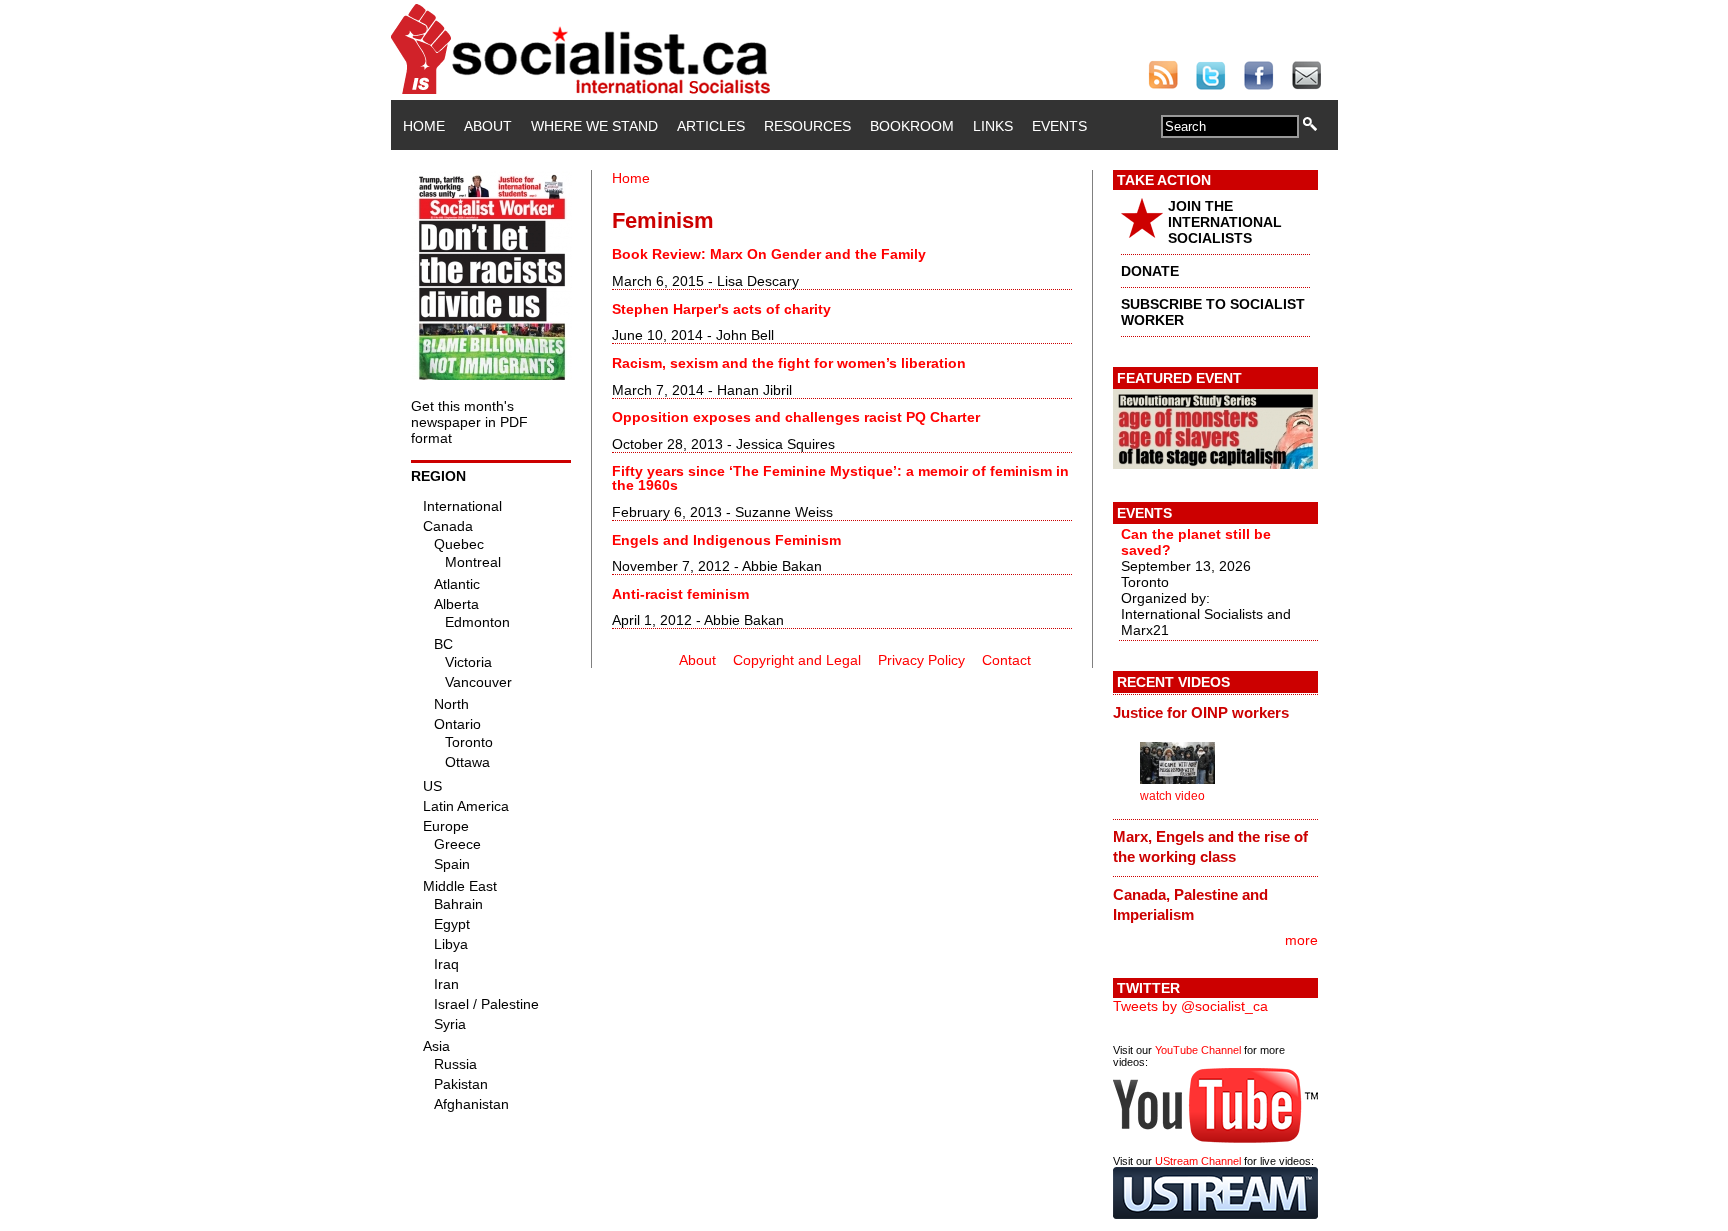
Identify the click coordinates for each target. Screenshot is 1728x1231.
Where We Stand (594, 126)
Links (993, 126)
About (488, 126)
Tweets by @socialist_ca (1190, 1006)
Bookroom (912, 126)
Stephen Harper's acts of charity (721, 309)
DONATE (1150, 271)
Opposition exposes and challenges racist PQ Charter (796, 417)
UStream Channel (1198, 1161)
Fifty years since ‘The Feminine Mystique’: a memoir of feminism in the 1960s (840, 478)
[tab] (1215, 712)
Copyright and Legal (797, 660)
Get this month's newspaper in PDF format (469, 422)
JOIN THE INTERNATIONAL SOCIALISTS (1225, 222)
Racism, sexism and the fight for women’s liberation (789, 363)
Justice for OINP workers (1201, 712)
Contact (1006, 660)
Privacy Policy (921, 660)
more (1301, 940)
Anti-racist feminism (680, 594)
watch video (1172, 796)
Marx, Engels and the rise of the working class (1210, 846)
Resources (807, 126)
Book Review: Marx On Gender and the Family (769, 254)
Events (1059, 126)
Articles (711, 126)
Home (424, 126)
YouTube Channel (1198, 1050)
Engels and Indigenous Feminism (726, 540)
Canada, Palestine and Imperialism (1190, 904)
